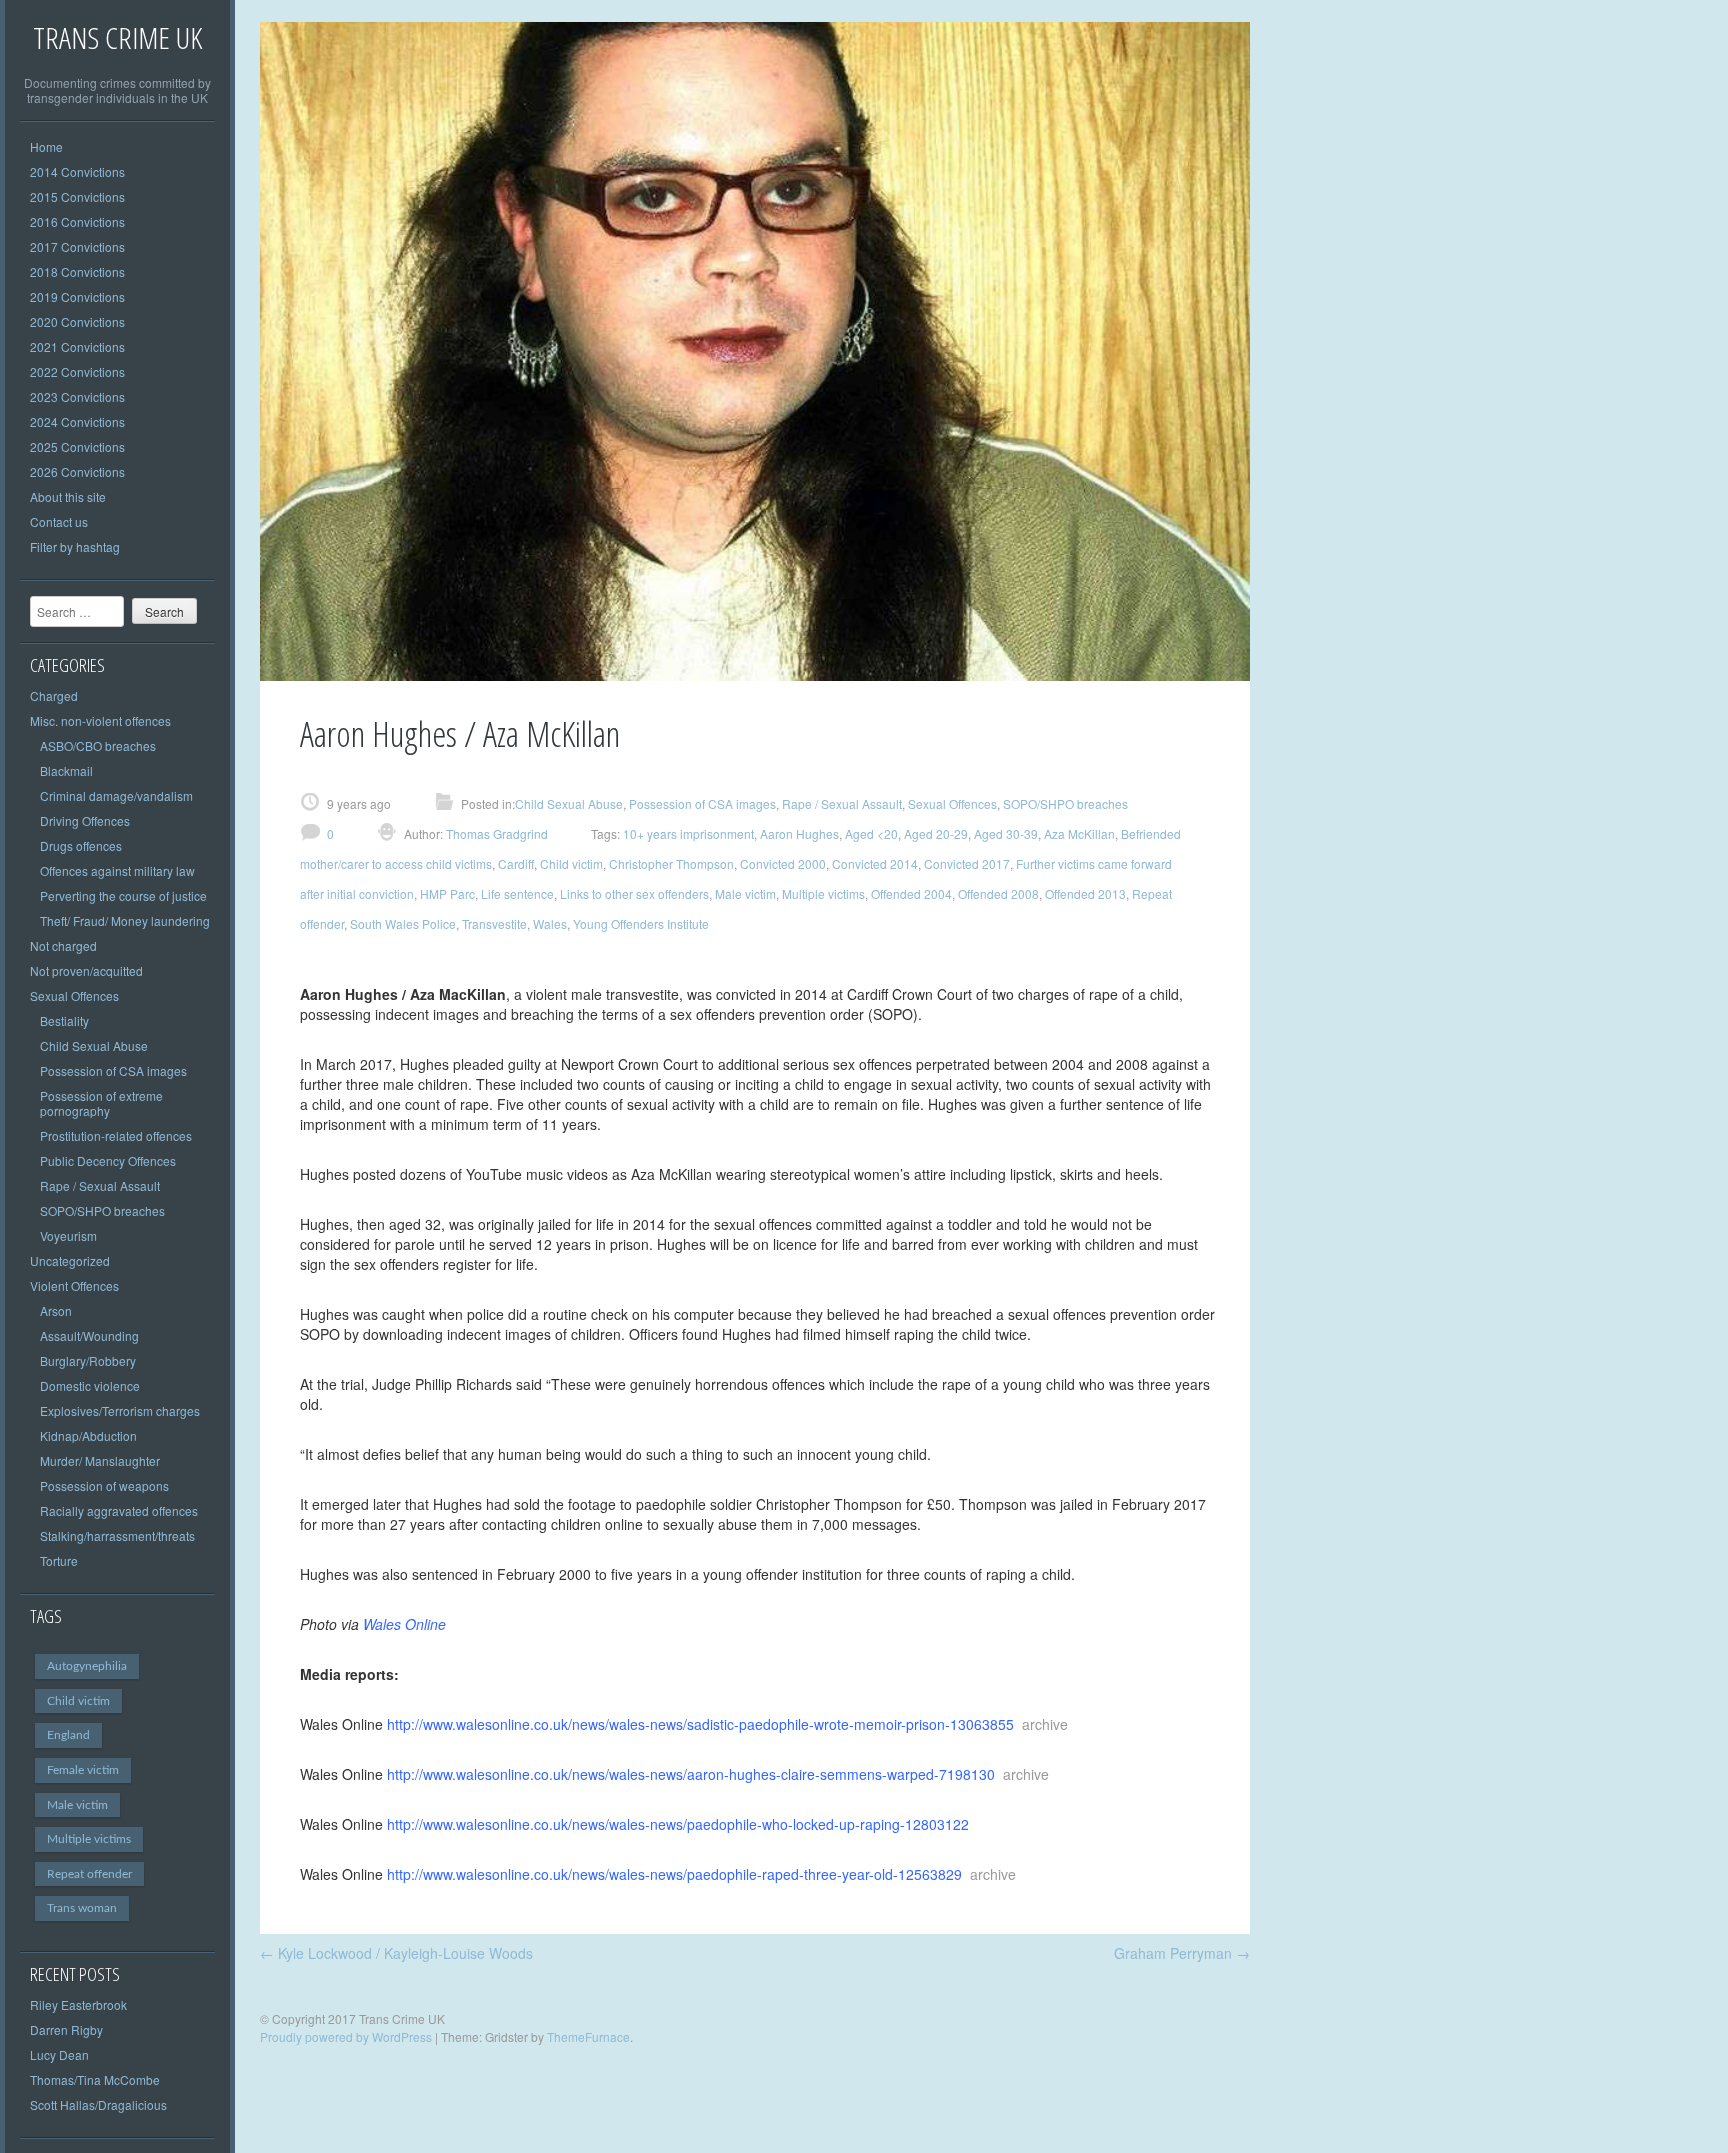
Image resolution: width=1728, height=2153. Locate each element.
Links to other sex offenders (634, 893)
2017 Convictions (77, 246)
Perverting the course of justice (123, 895)
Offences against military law (117, 870)
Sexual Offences (74, 995)
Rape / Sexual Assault (100, 1185)
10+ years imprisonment (688, 833)
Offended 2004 (911, 893)
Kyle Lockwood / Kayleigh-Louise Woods (396, 1953)
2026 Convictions (77, 471)
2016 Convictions (77, 221)
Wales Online (404, 1624)
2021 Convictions (77, 346)
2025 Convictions (77, 446)
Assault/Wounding (89, 1335)
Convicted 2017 (967, 863)
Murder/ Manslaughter (100, 1460)
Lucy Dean (59, 2054)
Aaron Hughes (799, 833)
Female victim (83, 1770)
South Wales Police (403, 923)
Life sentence (517, 893)
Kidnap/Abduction (88, 1435)
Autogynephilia (87, 1666)
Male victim (77, 1805)
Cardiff (516, 863)
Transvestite (494, 923)
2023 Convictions (77, 396)
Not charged (63, 945)
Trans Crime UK (117, 37)
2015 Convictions (77, 196)
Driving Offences (85, 820)
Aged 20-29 (936, 833)
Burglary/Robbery (88, 1360)
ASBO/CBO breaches (98, 745)
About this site (68, 496)
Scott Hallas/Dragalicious (98, 2104)
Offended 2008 (998, 893)
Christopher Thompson (671, 863)
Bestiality (64, 1020)
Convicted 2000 (783, 863)
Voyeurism (68, 1235)
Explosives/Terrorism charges (120, 1410)
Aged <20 (871, 833)
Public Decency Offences (108, 1160)
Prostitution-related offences (116, 1135)
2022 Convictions (77, 371)
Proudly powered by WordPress (346, 2036)
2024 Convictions (77, 421)
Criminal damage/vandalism (116, 795)
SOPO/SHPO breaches (102, 1210)
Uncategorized (70, 1260)
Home (46, 146)
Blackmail (66, 770)
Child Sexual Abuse (94, 1045)
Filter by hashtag (75, 546)
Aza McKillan (1079, 833)
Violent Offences (74, 1285)
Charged (54, 695)
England (68, 1735)
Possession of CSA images (113, 1070)
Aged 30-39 (1006, 833)
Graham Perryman (1182, 1953)
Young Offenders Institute (641, 923)
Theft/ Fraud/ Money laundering (125, 920)
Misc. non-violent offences (100, 720)
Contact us (59, 521)
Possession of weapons (104, 1485)
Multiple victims (89, 1839)
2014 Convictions (77, 171)
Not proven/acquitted (86, 970)
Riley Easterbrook (78, 2004)
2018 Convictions (77, 271)
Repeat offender (89, 1874)
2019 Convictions (77, 296)
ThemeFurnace (588, 2036)
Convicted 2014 (875, 863)
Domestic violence (90, 1385)
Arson (56, 1310)
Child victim (78, 1701)
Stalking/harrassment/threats (117, 1535)
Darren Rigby (66, 2029)
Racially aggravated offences (119, 1510)
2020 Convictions (77, 321)
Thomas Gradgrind (495, 833)
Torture (59, 1560)
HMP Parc (447, 893)
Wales (550, 923)
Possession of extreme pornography (101, 1103)
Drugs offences (81, 845)
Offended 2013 (1085, 893)
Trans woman (82, 1908)
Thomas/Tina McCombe (95, 2079)
